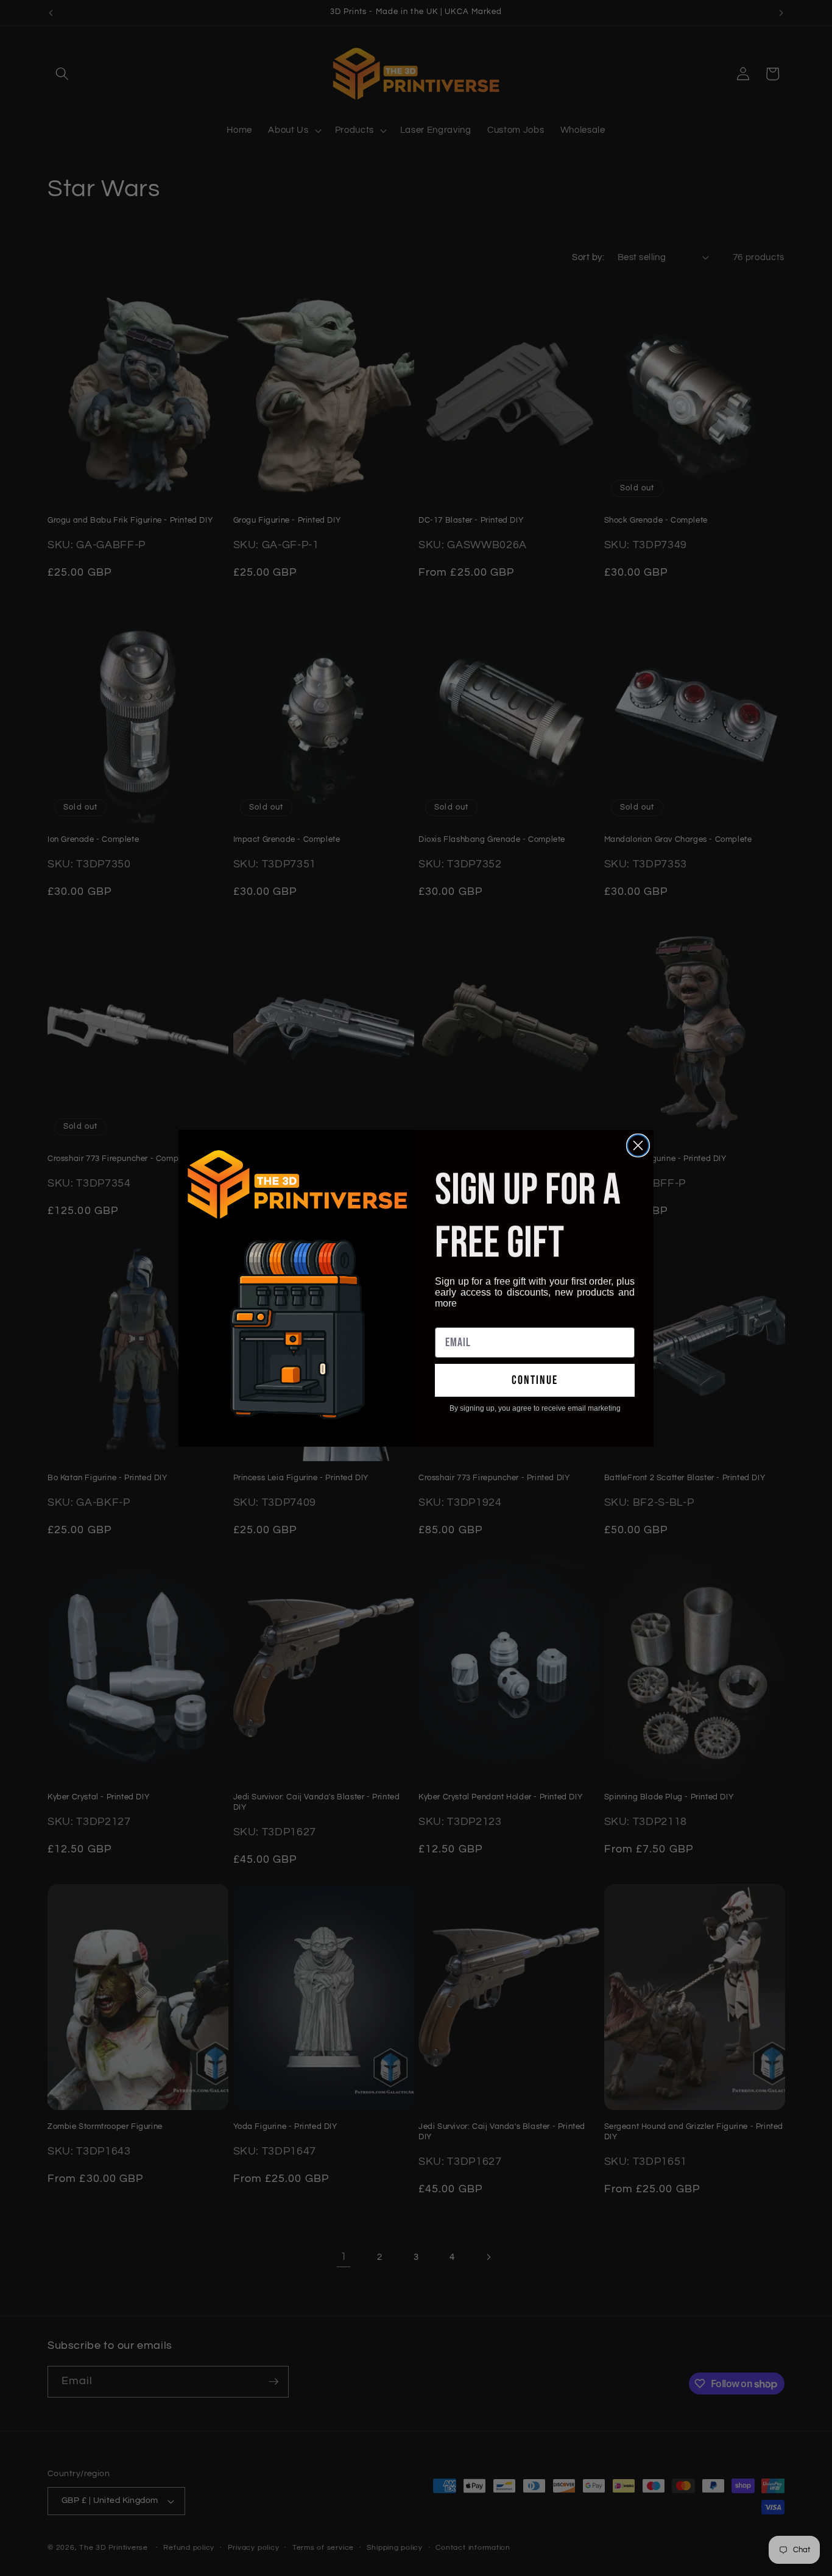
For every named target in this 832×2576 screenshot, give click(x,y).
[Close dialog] (638, 1145)
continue (535, 1380)
